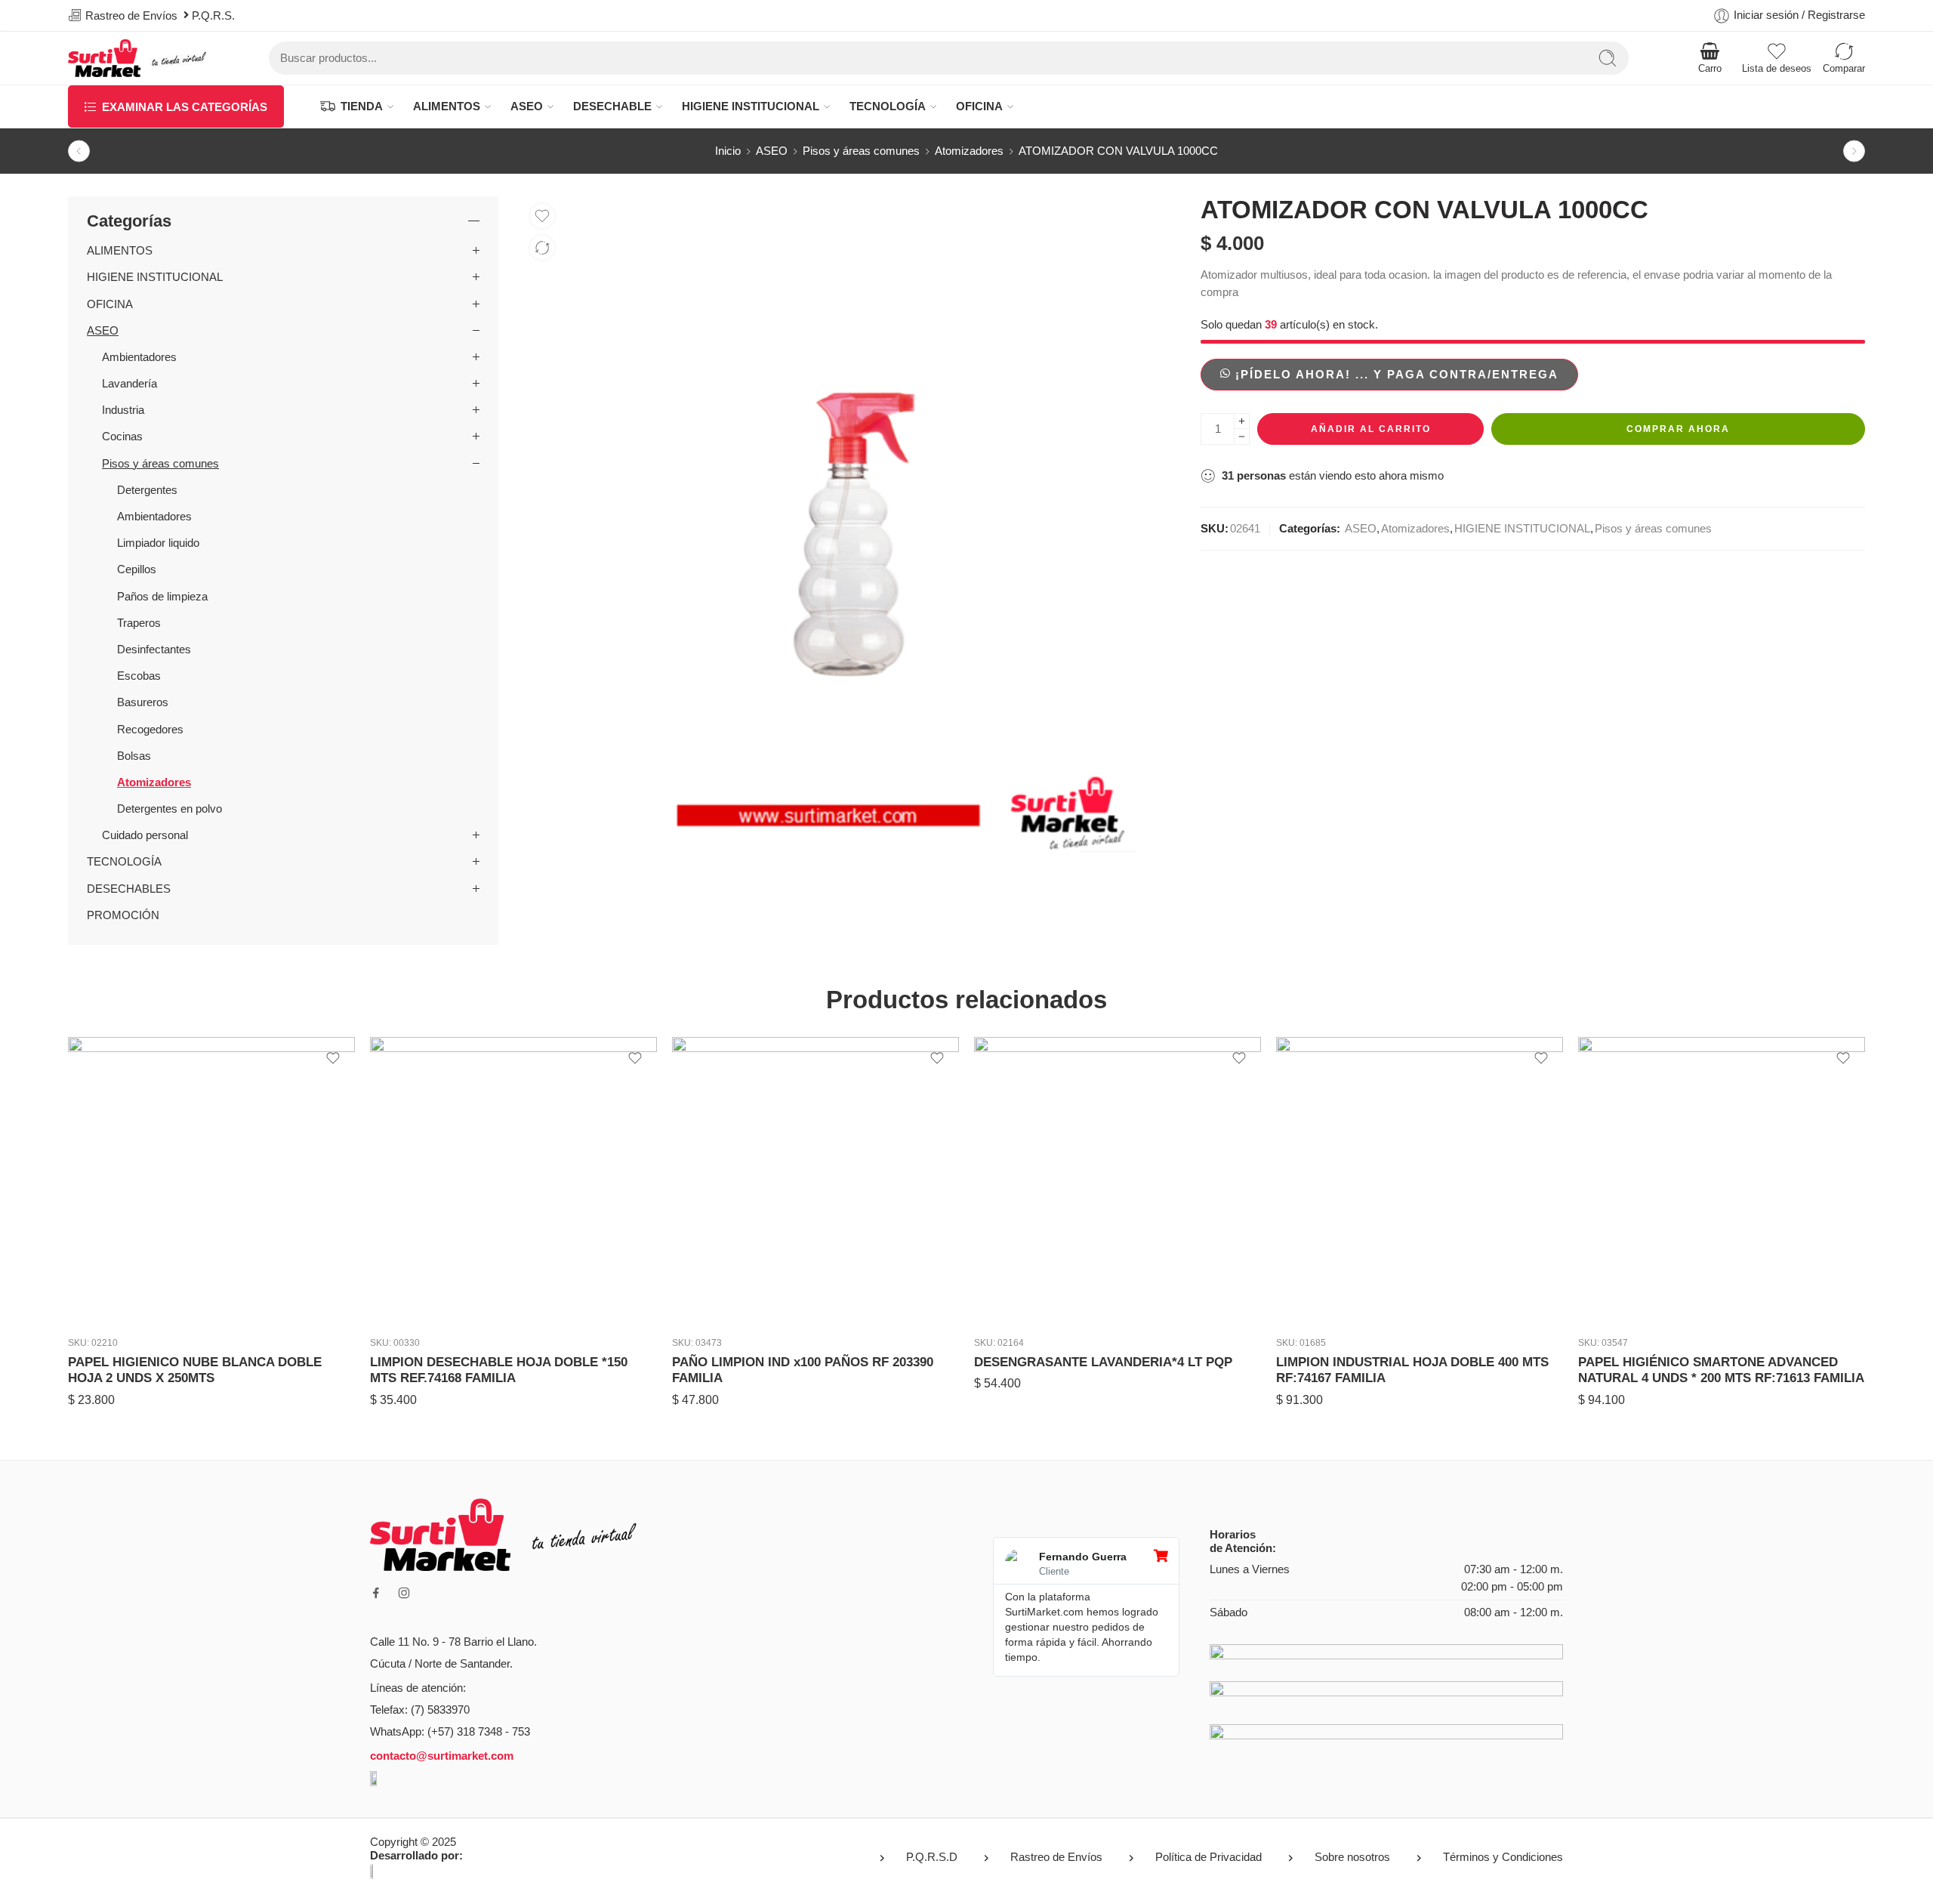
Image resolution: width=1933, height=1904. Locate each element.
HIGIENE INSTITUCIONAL (751, 106)
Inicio (728, 151)
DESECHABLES (129, 889)
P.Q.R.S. (216, 16)
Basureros (143, 702)
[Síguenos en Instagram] (404, 1593)
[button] (1389, 374)
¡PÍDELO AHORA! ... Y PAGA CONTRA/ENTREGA (1397, 375)
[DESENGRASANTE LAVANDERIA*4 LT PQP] (815, 1180)
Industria (123, 410)
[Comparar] (542, 248)
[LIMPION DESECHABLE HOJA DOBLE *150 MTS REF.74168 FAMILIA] (211, 1180)
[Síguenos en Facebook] (376, 1593)
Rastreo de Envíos (1056, 1857)
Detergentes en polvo (170, 809)
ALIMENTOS (447, 106)
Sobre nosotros (1352, 1857)
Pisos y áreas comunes (861, 151)
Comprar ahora (1678, 429)
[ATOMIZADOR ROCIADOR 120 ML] (79, 151)
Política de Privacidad (1209, 1857)
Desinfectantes (154, 650)
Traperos (139, 623)
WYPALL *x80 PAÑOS (1643, 1362)
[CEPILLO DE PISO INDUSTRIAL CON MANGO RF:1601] (1854, 151)
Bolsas (134, 756)
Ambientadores (139, 357)
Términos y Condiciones (1503, 1857)
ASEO (527, 106)
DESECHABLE (612, 106)
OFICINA (979, 106)
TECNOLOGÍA (888, 106)
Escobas (139, 676)
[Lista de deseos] (542, 216)
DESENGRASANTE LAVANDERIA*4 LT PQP (801, 1362)
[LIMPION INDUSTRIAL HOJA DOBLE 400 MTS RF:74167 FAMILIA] (1118, 1180)
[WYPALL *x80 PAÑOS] (1722, 1180)
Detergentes (147, 490)
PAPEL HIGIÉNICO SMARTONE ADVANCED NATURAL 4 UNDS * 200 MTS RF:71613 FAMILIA (1419, 1370)
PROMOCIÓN (123, 915)
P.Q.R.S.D (932, 1857)
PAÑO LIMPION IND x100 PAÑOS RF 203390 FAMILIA (501, 1370)
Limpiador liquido (158, 543)
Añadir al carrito (1371, 429)
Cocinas (122, 437)
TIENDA (362, 106)
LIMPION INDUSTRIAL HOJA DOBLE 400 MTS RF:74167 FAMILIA (1110, 1370)
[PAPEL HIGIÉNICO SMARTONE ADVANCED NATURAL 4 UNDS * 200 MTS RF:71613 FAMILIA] (1420, 1180)
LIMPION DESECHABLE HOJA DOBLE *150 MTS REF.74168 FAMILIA (197, 1370)
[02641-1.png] (849, 525)
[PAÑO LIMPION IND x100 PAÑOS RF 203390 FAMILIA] (513, 1180)
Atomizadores (969, 151)
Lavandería (129, 384)
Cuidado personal (145, 835)
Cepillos (137, 569)
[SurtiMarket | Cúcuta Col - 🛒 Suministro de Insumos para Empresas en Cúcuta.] (138, 58)
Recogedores (150, 730)
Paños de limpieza (162, 597)
